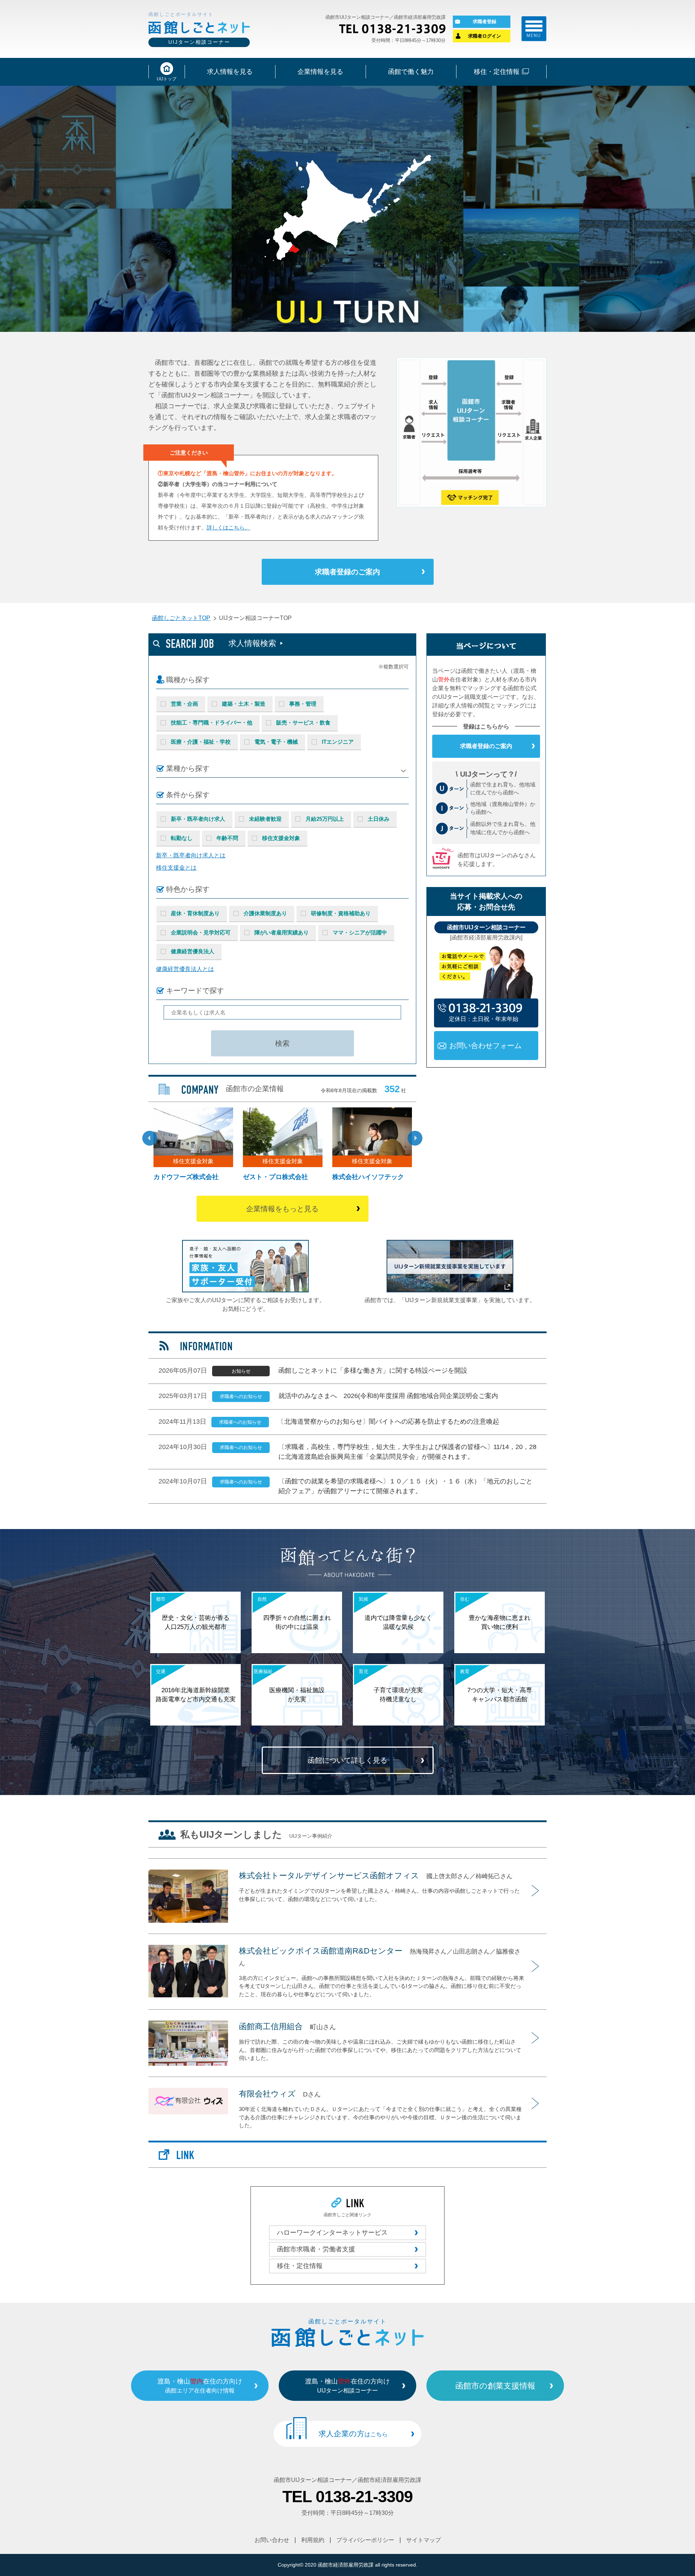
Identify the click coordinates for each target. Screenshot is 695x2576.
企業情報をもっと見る (282, 1209)
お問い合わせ (272, 2540)
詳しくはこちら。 (228, 527)
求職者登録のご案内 (347, 572)
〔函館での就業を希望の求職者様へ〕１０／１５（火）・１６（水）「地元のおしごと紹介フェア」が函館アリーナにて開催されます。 (405, 1486)
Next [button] (415, 1138)
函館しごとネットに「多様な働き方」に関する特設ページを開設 (373, 1371)
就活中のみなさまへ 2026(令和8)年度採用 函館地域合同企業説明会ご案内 (388, 1396)
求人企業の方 (353, 2434)
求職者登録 (485, 22)
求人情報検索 (252, 643)
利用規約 (313, 2540)
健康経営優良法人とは (185, 969)
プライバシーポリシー (365, 2540)
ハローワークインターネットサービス (332, 2233)
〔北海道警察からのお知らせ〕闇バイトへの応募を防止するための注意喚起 (388, 1422)
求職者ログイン (485, 36)
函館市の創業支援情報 (495, 2386)
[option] (283, 1146)
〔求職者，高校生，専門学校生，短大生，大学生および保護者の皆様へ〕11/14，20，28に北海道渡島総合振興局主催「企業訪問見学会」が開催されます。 (407, 1452)
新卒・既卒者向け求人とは (191, 855)
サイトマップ (424, 2540)
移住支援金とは (176, 868)
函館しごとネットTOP (181, 618)
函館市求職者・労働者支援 (316, 2249)
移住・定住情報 (300, 2266)
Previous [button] (150, 1138)
